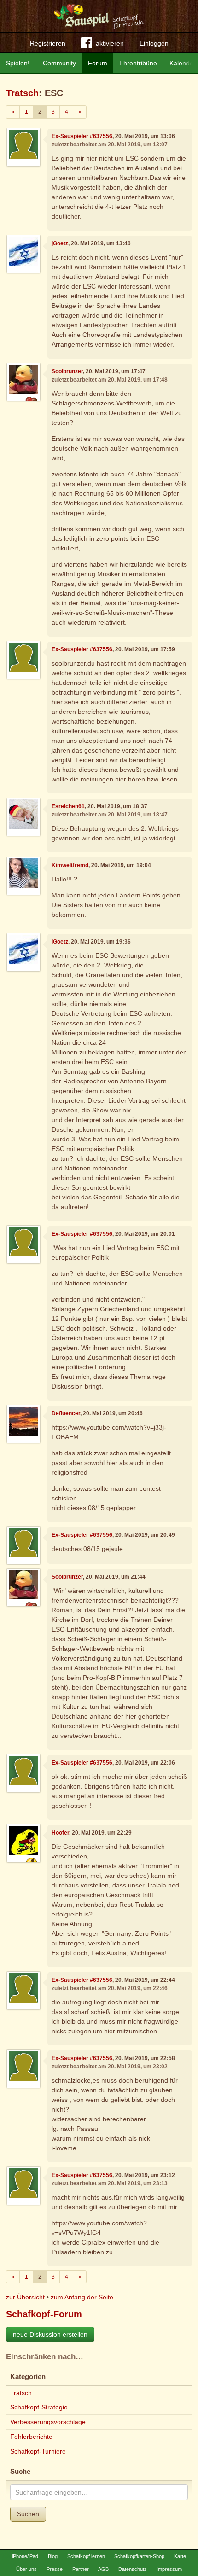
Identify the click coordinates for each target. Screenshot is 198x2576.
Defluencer (66, 1413)
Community (59, 63)
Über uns (26, 2569)
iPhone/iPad (25, 2556)
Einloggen (154, 43)
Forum (98, 63)
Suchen (28, 2514)
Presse (55, 2569)
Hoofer (60, 1833)
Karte (180, 2556)
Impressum (169, 2569)
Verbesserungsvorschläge (48, 2422)
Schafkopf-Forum (44, 2314)
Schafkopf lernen (86, 2556)
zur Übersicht (25, 2297)
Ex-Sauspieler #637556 (82, 136)
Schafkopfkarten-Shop (139, 2556)
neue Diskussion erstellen (50, 2334)
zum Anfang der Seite (82, 2297)
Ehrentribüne (138, 63)
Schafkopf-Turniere (38, 2451)
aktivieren (110, 43)
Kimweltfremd (70, 865)
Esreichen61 (68, 806)
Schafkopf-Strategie (39, 2407)
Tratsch (22, 93)
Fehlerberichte (31, 2437)
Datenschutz (133, 2569)
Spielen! (18, 63)
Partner (81, 2569)
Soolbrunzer (67, 371)
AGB (103, 2569)
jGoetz (60, 243)
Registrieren (48, 43)
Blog (53, 2556)
